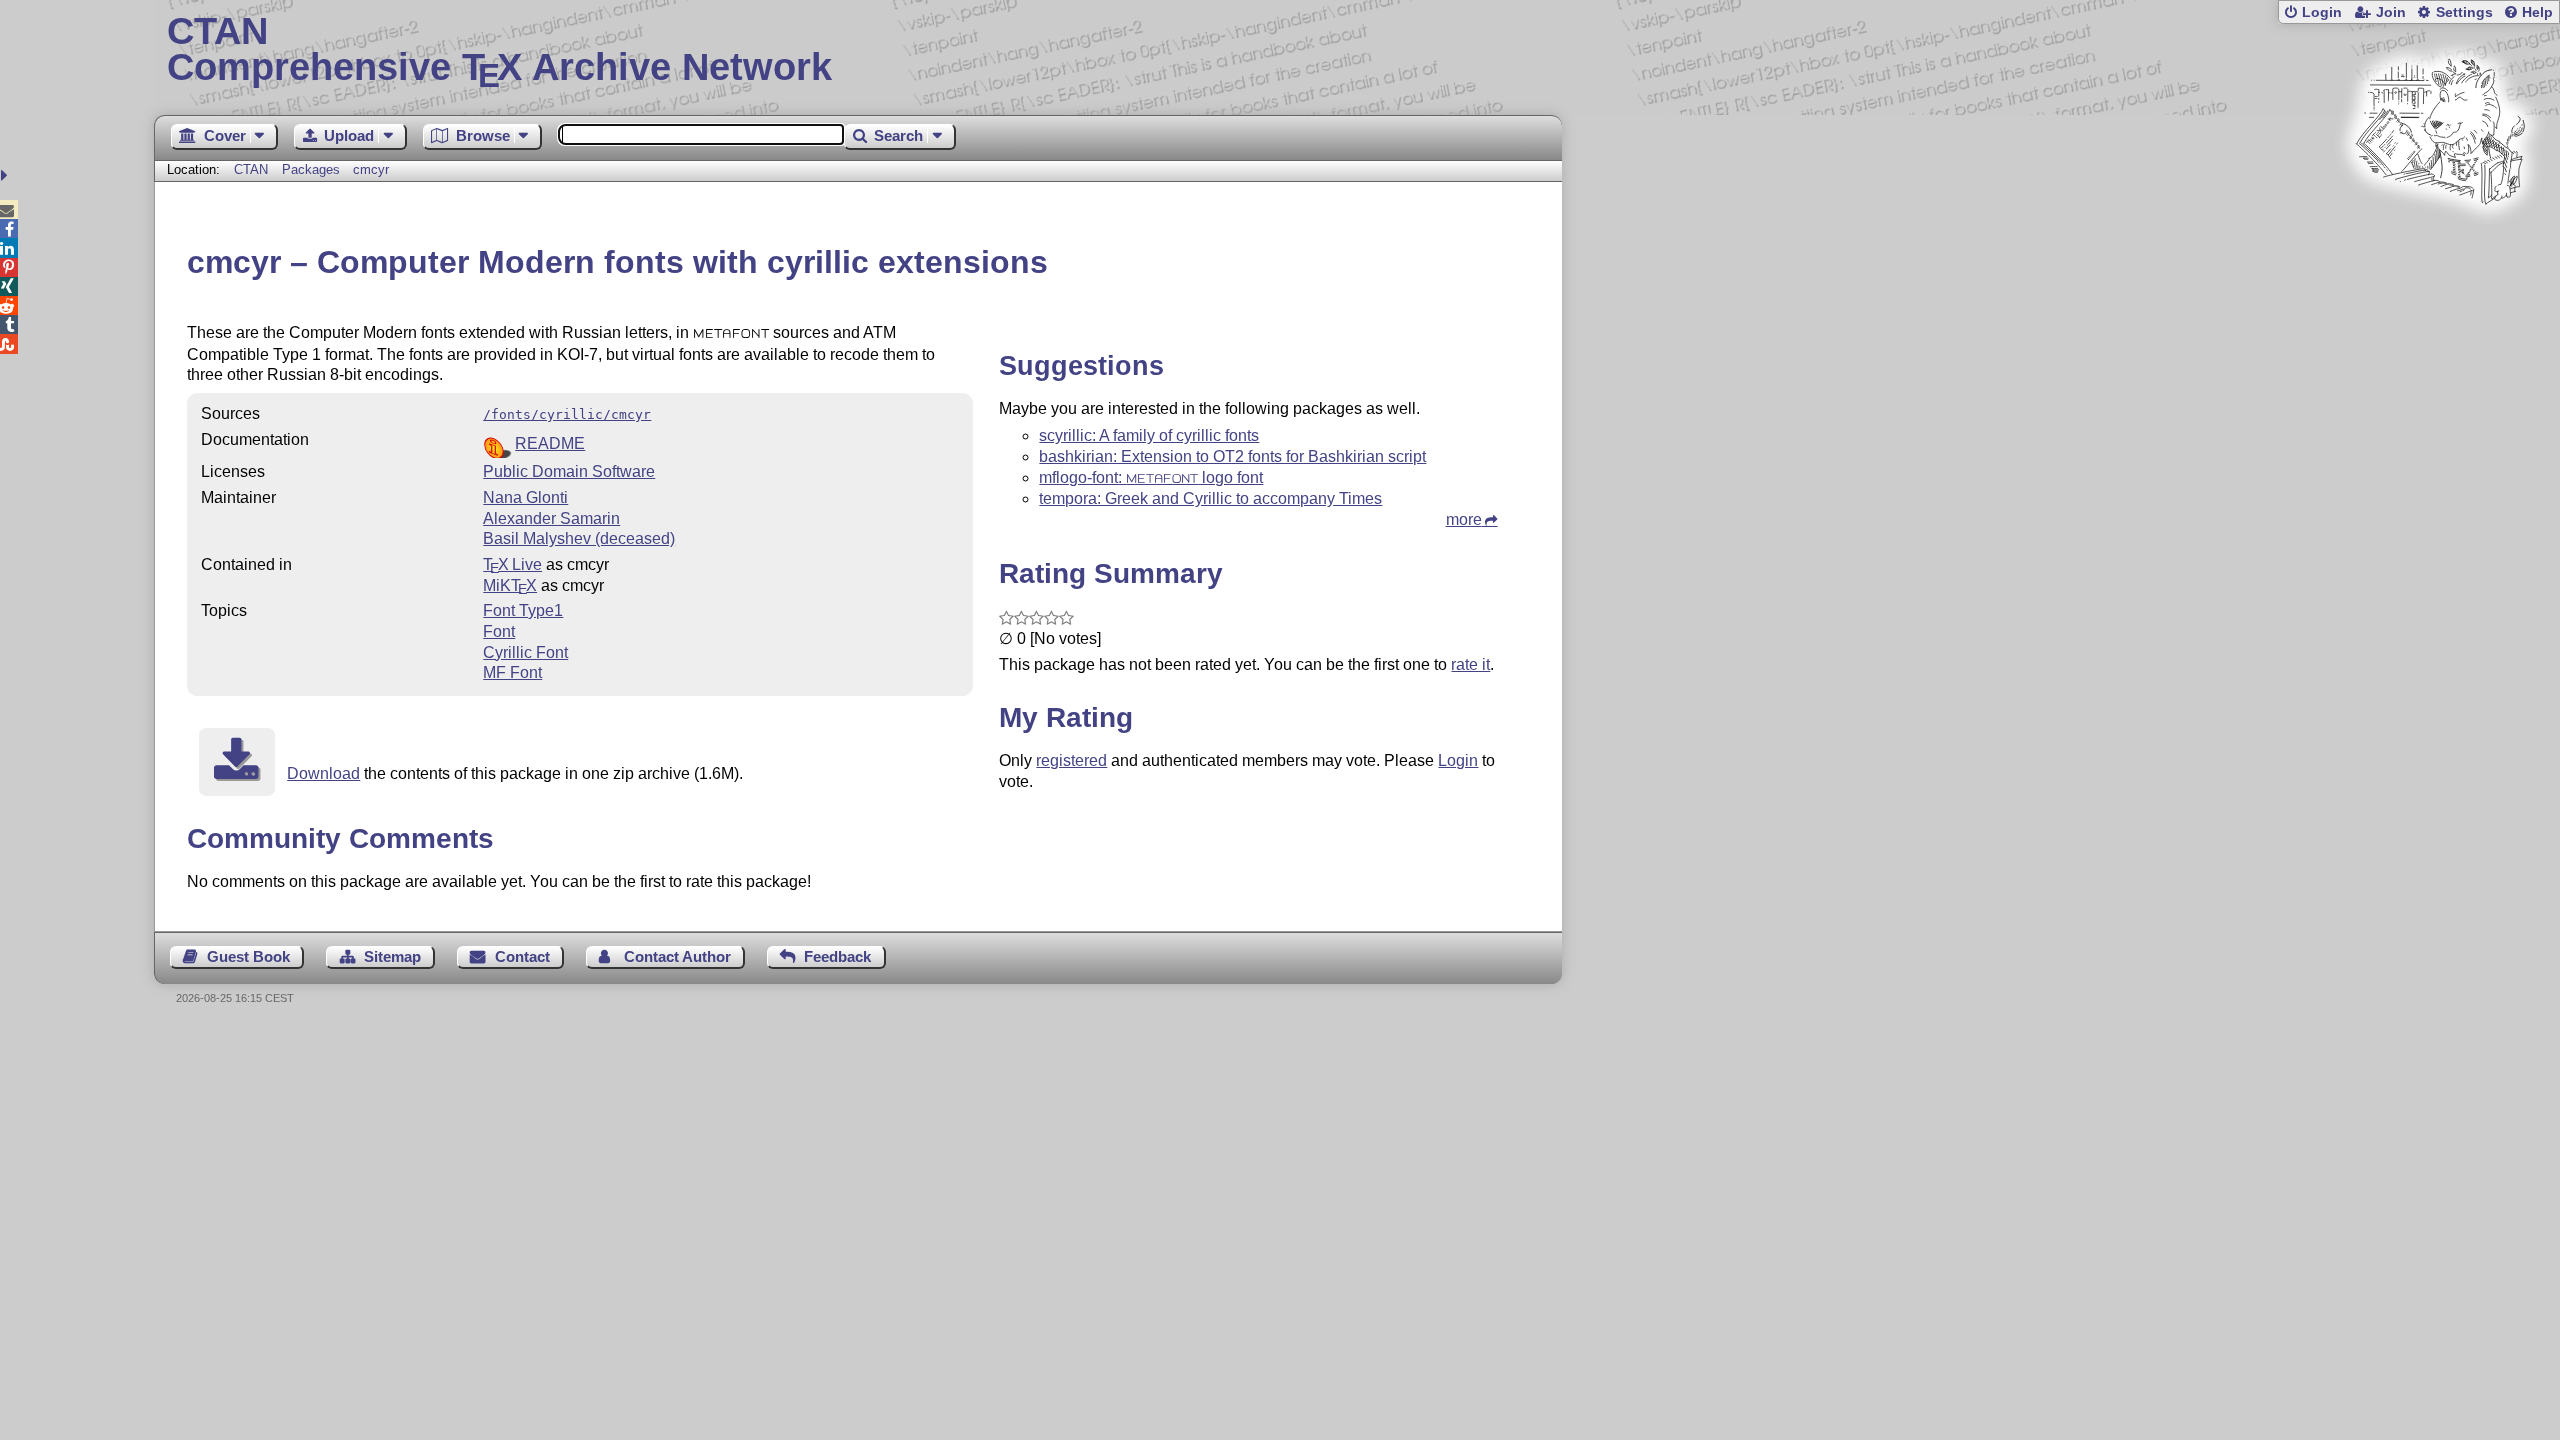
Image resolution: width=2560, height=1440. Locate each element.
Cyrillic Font (525, 652)
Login (2322, 12)
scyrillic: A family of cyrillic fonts (1149, 435)
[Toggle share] (6, 175)
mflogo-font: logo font (1151, 477)
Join (2391, 12)
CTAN (251, 169)
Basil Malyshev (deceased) (579, 538)
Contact (522, 956)
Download (323, 773)
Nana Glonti (525, 497)
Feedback (837, 956)
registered (1071, 760)
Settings (2464, 12)
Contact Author (677, 956)
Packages (313, 169)
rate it (1470, 664)
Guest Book (248, 956)
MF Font (512, 672)
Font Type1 (523, 610)
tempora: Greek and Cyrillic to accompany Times (1210, 498)
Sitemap (392, 956)
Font (499, 631)
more (1464, 519)
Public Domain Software (569, 471)
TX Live (512, 564)
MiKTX (510, 585)
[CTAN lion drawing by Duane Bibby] (2440, 242)
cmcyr (371, 169)
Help (2537, 12)
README (550, 443)
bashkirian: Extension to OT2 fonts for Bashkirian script (1232, 456)
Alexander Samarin (551, 518)
